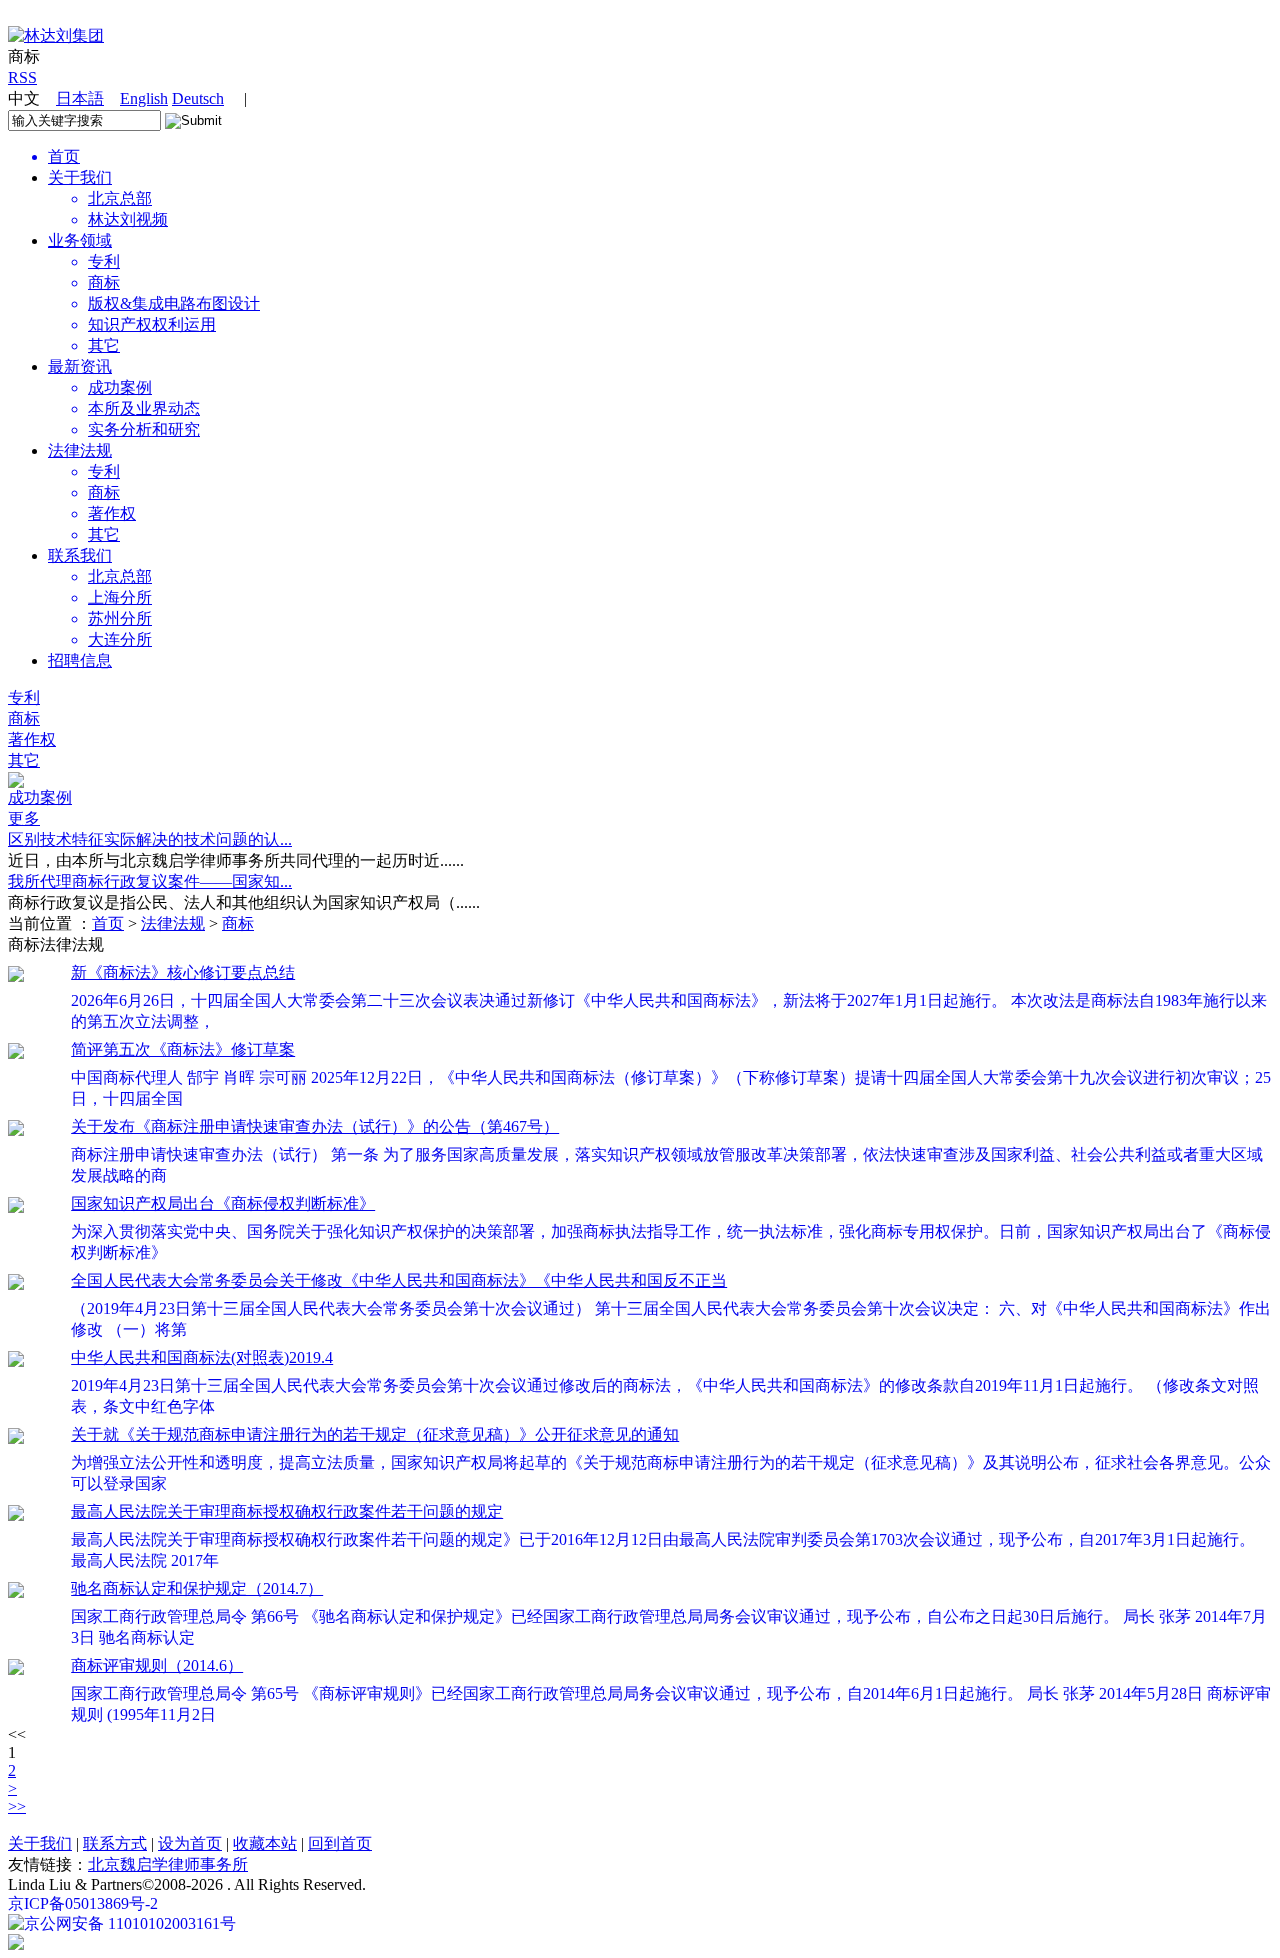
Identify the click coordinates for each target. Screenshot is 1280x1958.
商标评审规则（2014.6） (157, 1665)
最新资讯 (80, 366)
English (144, 98)
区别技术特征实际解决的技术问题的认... (150, 839)
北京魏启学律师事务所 (168, 1864)
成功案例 (40, 797)
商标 (24, 718)
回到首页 (340, 1843)
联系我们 (80, 555)
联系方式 (115, 1843)
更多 (24, 818)
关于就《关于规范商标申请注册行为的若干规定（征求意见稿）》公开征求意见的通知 (375, 1434)
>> (17, 1806)
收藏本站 (265, 1843)
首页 (108, 923)
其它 (24, 760)
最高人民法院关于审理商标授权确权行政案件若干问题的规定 (287, 1511)
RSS (22, 77)
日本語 (80, 98)
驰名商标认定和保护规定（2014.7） (197, 1588)
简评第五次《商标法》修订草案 (183, 1049)
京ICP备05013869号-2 (83, 1903)
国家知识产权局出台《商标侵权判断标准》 (223, 1203)
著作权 (32, 739)
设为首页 (190, 1843)
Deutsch (198, 98)
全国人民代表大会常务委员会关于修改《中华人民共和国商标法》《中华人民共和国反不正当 (399, 1280)
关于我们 (80, 177)
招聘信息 (80, 660)
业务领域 (80, 240)
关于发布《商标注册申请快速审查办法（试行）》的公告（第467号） (315, 1126)
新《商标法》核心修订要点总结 (183, 972)
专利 (24, 697)
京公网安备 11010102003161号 (130, 1923)
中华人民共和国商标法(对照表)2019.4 (202, 1357)
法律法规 (80, 450)
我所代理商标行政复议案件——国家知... (150, 881)
